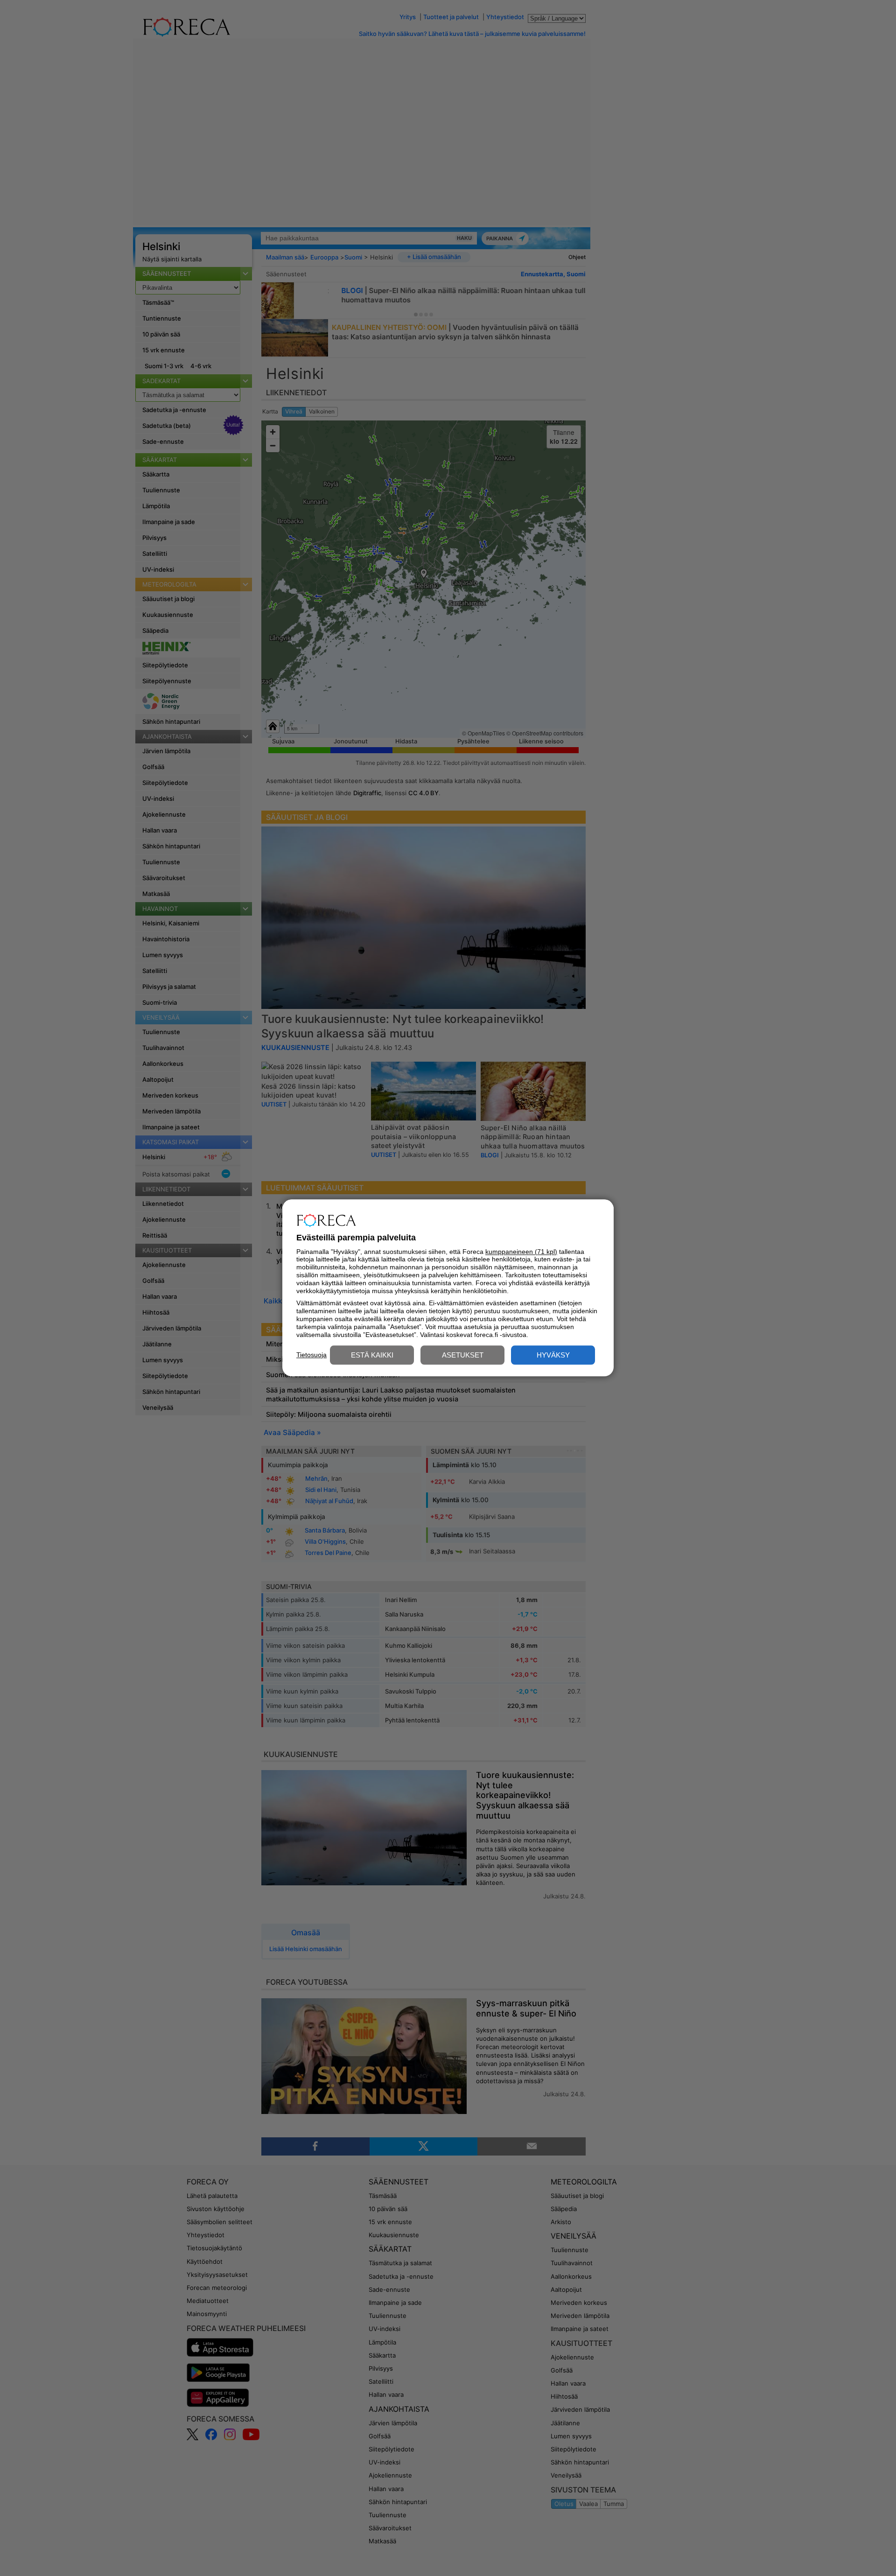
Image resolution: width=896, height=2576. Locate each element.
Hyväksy (553, 1355)
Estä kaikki (372, 1355)
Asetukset (463, 1355)
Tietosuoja (311, 1355)
